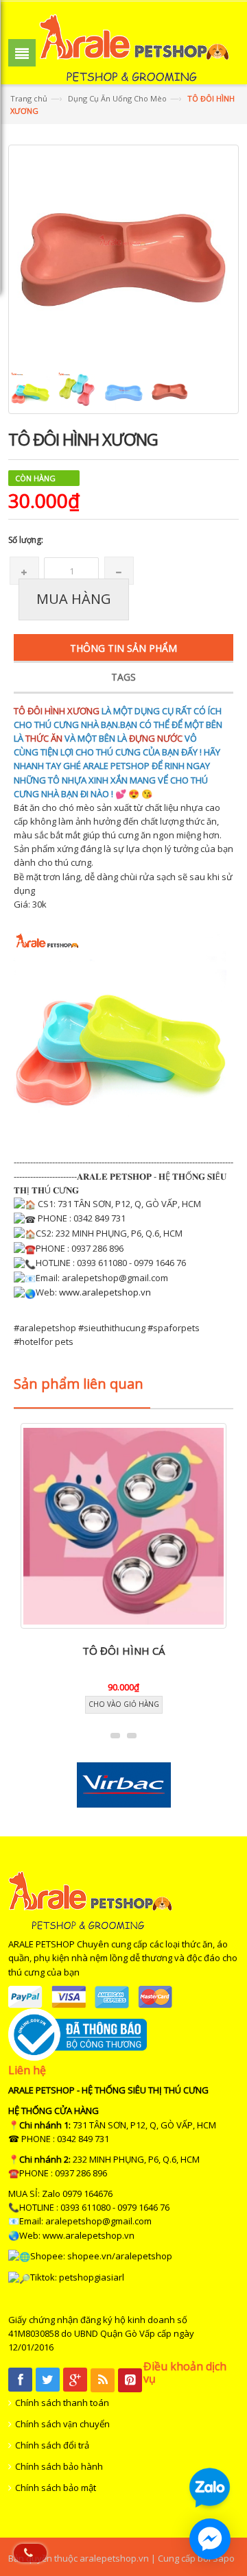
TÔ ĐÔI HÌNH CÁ (123, 1651)
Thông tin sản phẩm (123, 648)
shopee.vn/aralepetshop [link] (120, 2256)
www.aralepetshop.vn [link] (105, 1292)
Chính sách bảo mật (56, 2488)
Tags (123, 677)
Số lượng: (26, 540)
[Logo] (90, 1899)
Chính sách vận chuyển (62, 2424)
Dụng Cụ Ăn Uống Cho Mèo (117, 98)
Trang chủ (29, 98)
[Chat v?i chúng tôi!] (210, 2539)
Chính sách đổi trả (52, 2445)
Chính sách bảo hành (59, 2466)
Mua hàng (74, 599)
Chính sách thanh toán (62, 2403)
